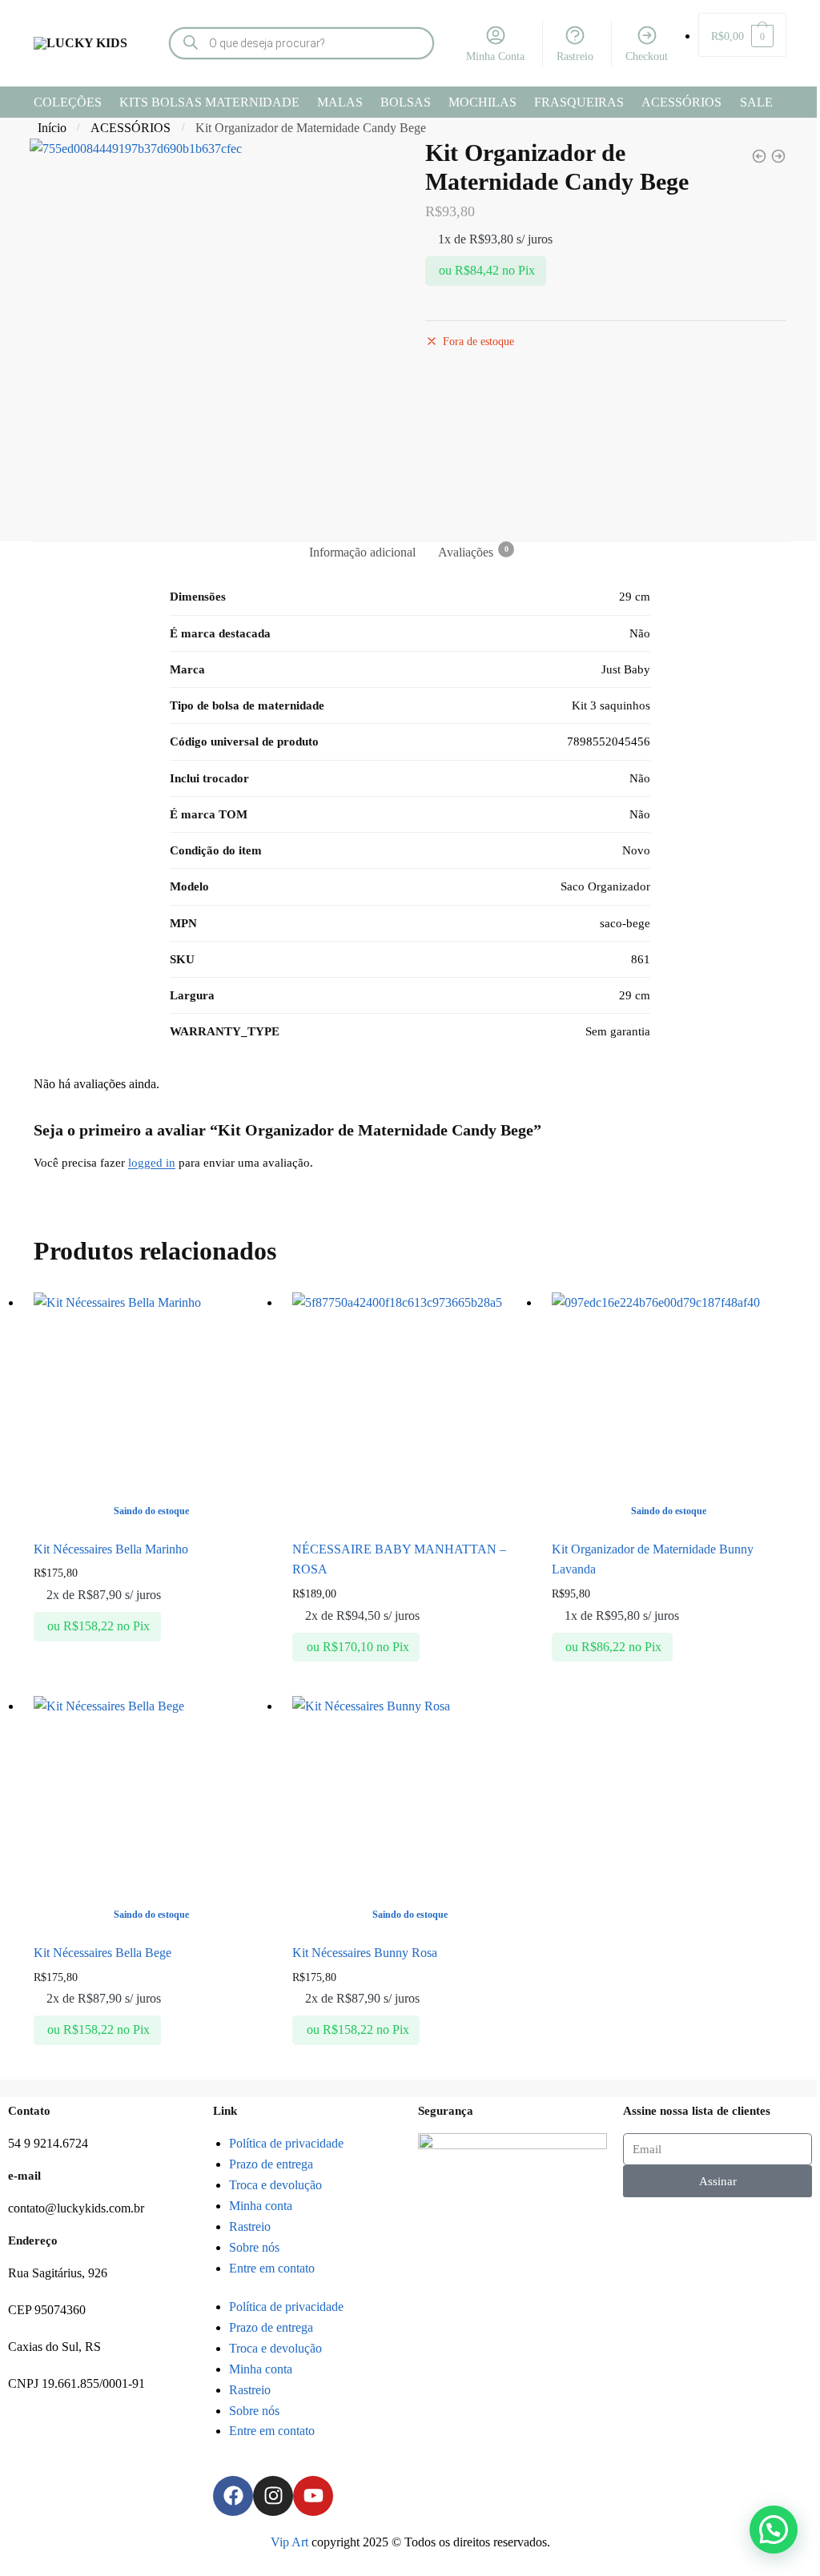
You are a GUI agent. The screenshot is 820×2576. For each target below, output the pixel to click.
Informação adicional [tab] (362, 552)
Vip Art (289, 2542)
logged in (152, 1163)
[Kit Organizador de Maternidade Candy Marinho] (759, 156)
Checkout (647, 56)
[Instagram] (273, 2496)
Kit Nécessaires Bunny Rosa (365, 1953)
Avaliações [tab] (466, 552)
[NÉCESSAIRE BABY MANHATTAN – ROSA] (410, 1410)
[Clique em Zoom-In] (214, 328)
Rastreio (575, 56)
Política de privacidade (286, 2143)
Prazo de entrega (271, 2164)
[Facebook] (233, 2496)
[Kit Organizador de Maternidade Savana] (778, 156)
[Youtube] (313, 2496)
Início (52, 128)
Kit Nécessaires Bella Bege (102, 1953)
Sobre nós (254, 2247)
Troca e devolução (275, 2185)
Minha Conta (495, 56)
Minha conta (261, 2206)
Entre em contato (272, 2268)
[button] (774, 2530)
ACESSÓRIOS (131, 128)
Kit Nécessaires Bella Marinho (111, 1549)
